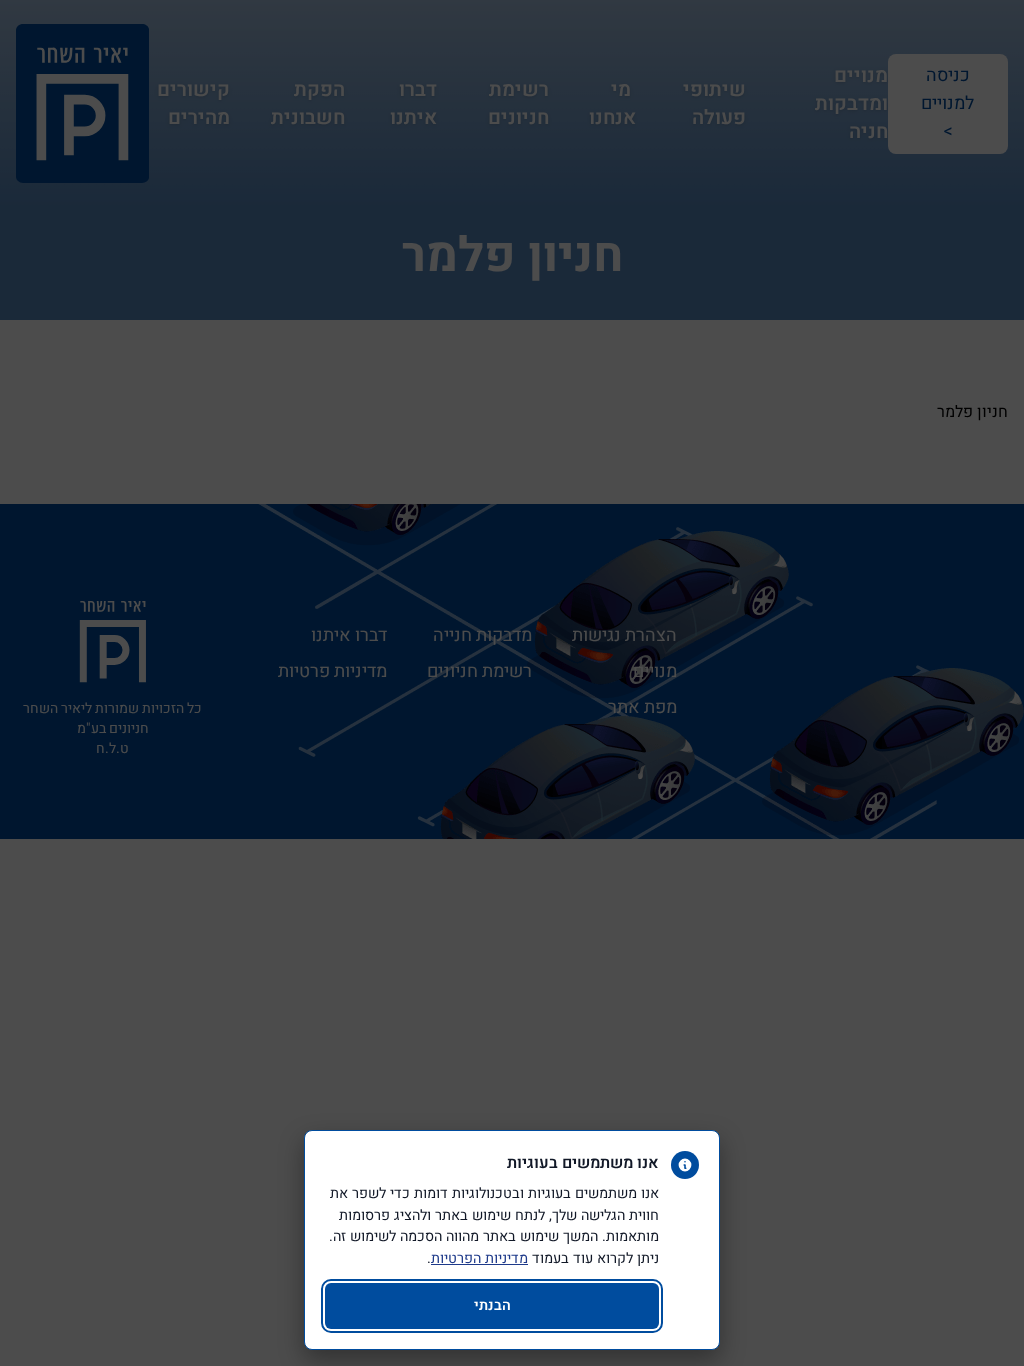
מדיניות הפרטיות (479, 1258)
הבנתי (492, 1305)
